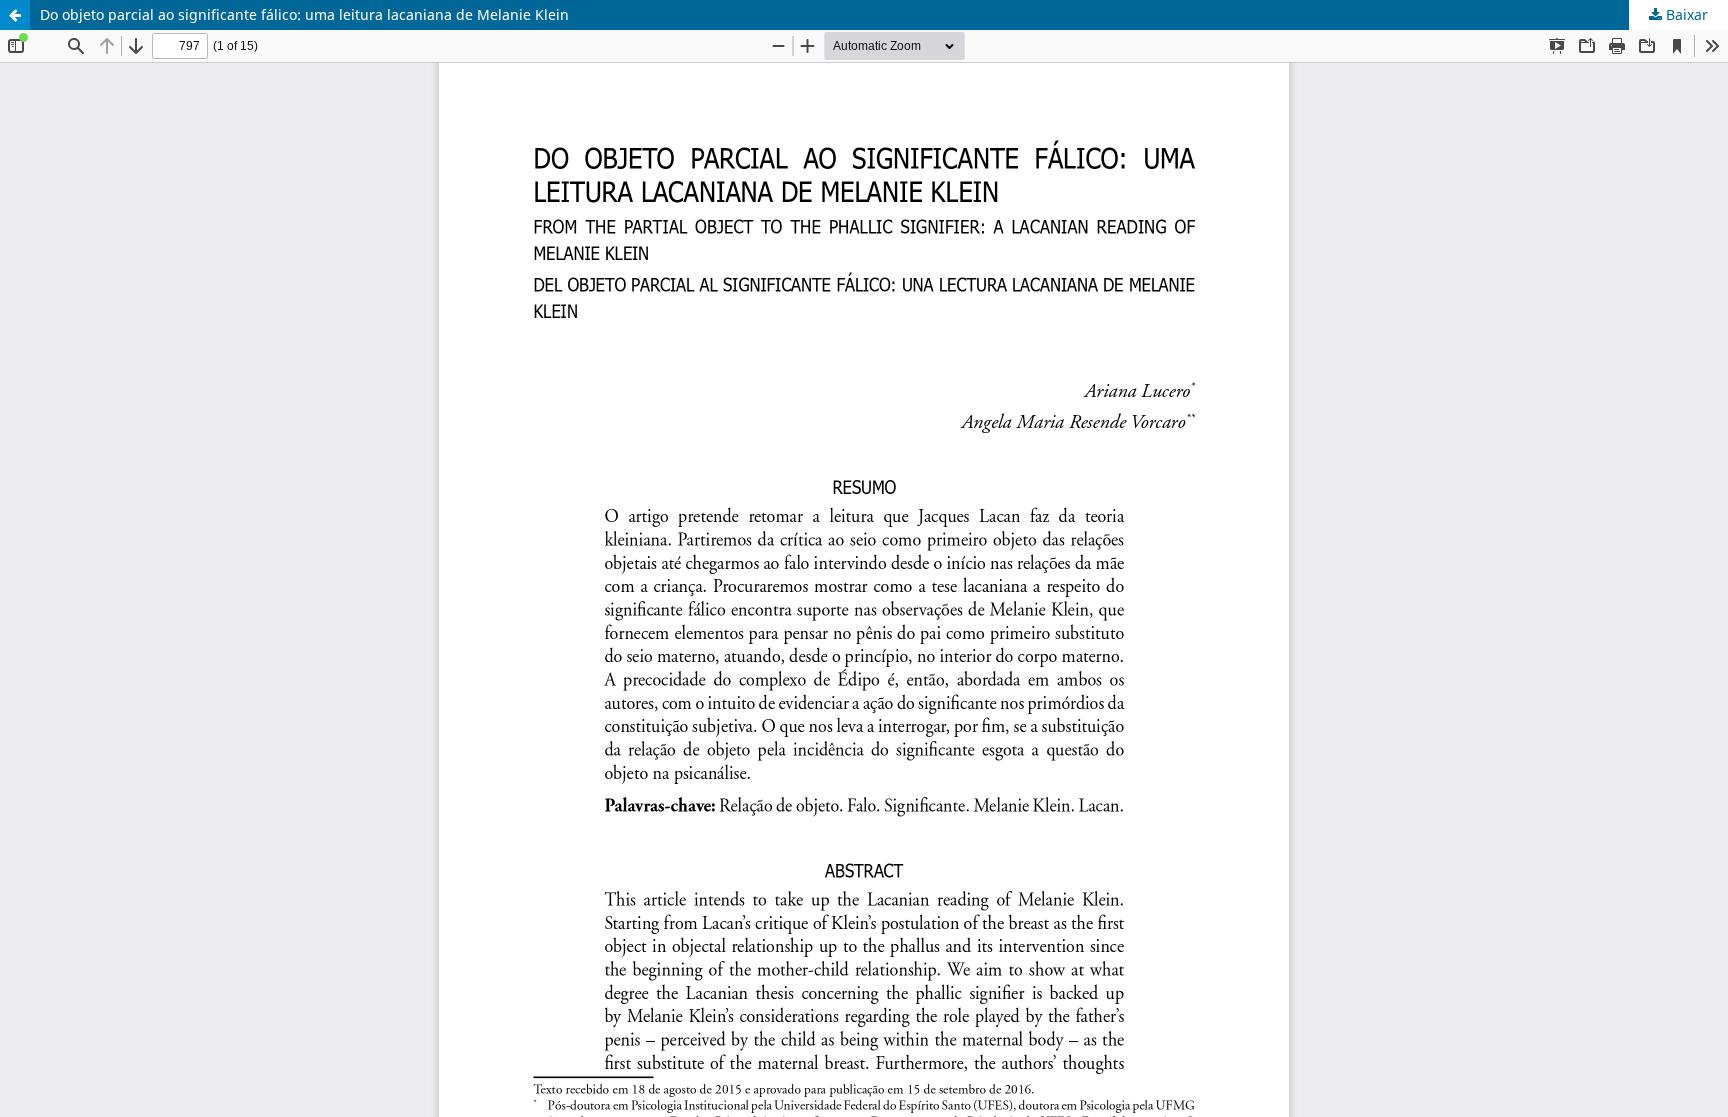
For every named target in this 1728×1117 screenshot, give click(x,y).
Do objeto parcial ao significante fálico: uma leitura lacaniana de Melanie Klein (304, 14)
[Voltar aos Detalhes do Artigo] (15, 15)
